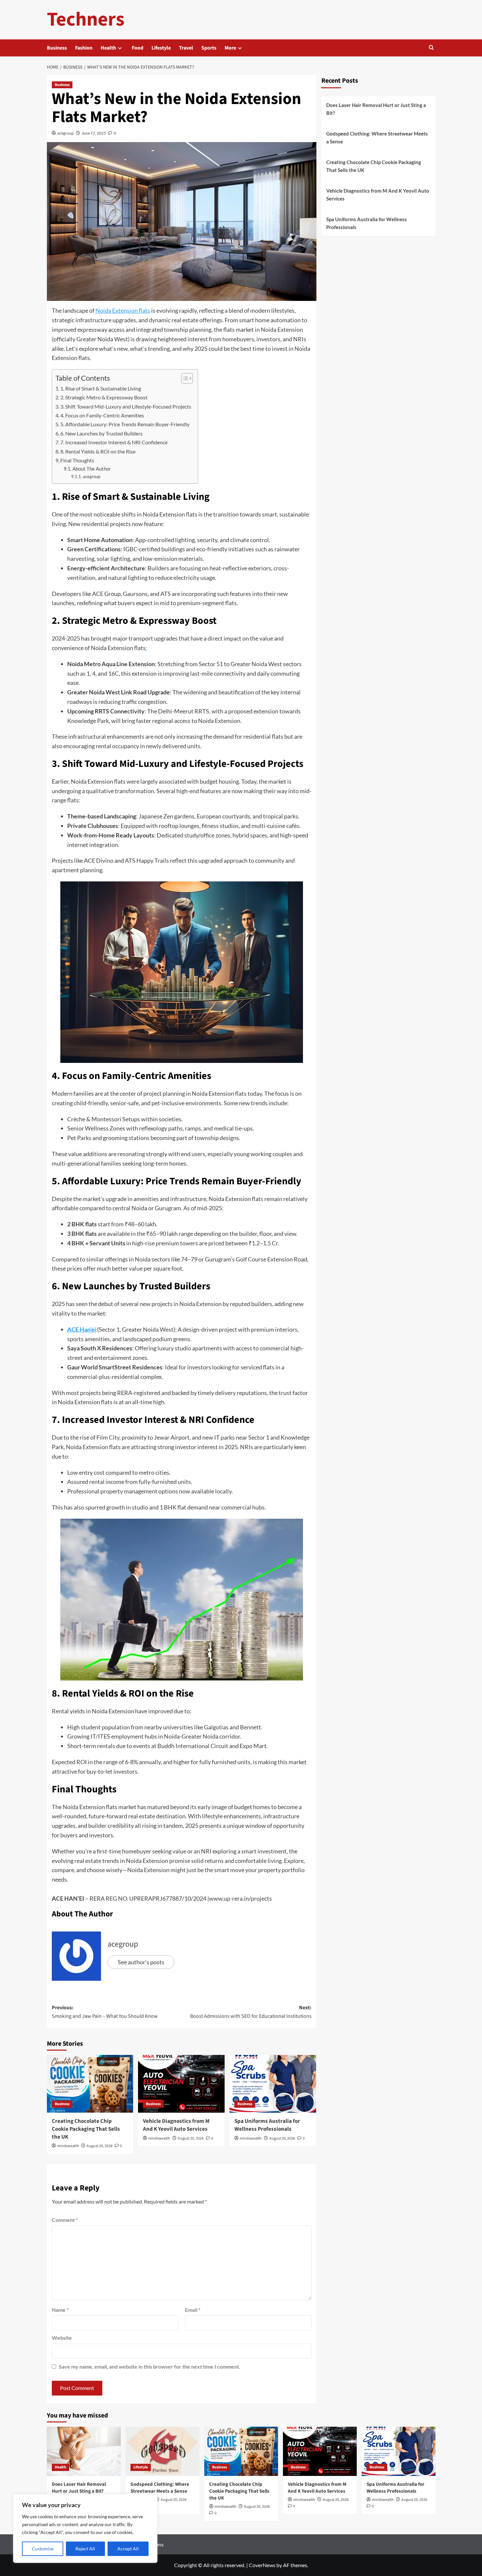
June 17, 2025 (94, 133)
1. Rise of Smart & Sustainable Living (101, 388)
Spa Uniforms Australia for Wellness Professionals (267, 2125)
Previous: (105, 2012)
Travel (186, 48)
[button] (431, 48)
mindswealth (68, 2146)
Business (57, 48)
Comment (65, 2220)
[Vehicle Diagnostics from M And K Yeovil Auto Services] (181, 2084)
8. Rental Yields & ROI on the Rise (98, 451)
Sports (209, 48)
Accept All (128, 2549)
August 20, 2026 (100, 2146)
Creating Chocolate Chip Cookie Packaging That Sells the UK (86, 2129)
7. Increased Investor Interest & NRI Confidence (114, 442)
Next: (251, 2012)
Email (193, 2310)
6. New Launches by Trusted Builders (101, 433)
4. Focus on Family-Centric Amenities (102, 415)
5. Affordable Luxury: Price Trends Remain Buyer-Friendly (125, 424)
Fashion (84, 48)
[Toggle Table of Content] (184, 378)
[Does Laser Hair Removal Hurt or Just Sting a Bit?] (84, 2451)
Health (108, 48)
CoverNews (262, 2565)
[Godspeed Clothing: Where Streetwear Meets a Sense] (162, 2451)
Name (60, 2310)
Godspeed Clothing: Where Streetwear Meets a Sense (377, 137)
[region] (85, 2528)
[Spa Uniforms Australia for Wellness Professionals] (273, 2084)
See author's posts (141, 1962)
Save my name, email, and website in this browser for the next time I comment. (150, 2366)
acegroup (66, 133)
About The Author (92, 469)
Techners (86, 20)
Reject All (85, 2549)
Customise (43, 2549)
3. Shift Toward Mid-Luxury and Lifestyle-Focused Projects (126, 406)
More (230, 48)
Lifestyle (161, 48)
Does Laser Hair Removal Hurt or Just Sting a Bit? (376, 109)
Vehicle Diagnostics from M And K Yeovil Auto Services (176, 2125)
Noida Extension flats (123, 310)
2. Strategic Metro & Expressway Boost (104, 397)
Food (138, 48)
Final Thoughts (77, 460)
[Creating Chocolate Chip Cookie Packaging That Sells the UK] (90, 2084)
